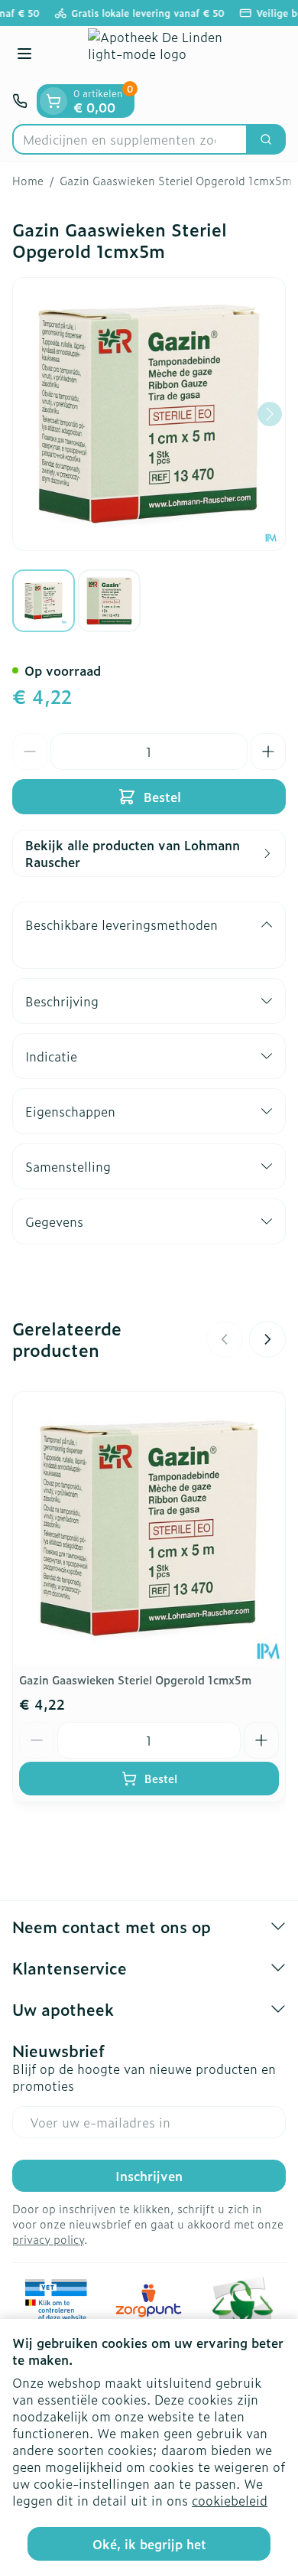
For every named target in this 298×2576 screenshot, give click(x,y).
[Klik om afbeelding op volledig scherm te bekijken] (149, 414)
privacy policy (48, 2239)
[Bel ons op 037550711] (20, 101)
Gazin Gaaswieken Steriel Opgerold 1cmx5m (135, 1679)
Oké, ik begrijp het (149, 2544)
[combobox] (130, 139)
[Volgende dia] (267, 1339)
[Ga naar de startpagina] (164, 55)
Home (28, 181)
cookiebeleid (230, 2500)
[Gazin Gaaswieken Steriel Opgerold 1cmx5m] (149, 1528)
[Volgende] (270, 414)
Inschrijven (149, 2176)
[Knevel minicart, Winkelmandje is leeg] (53, 101)
